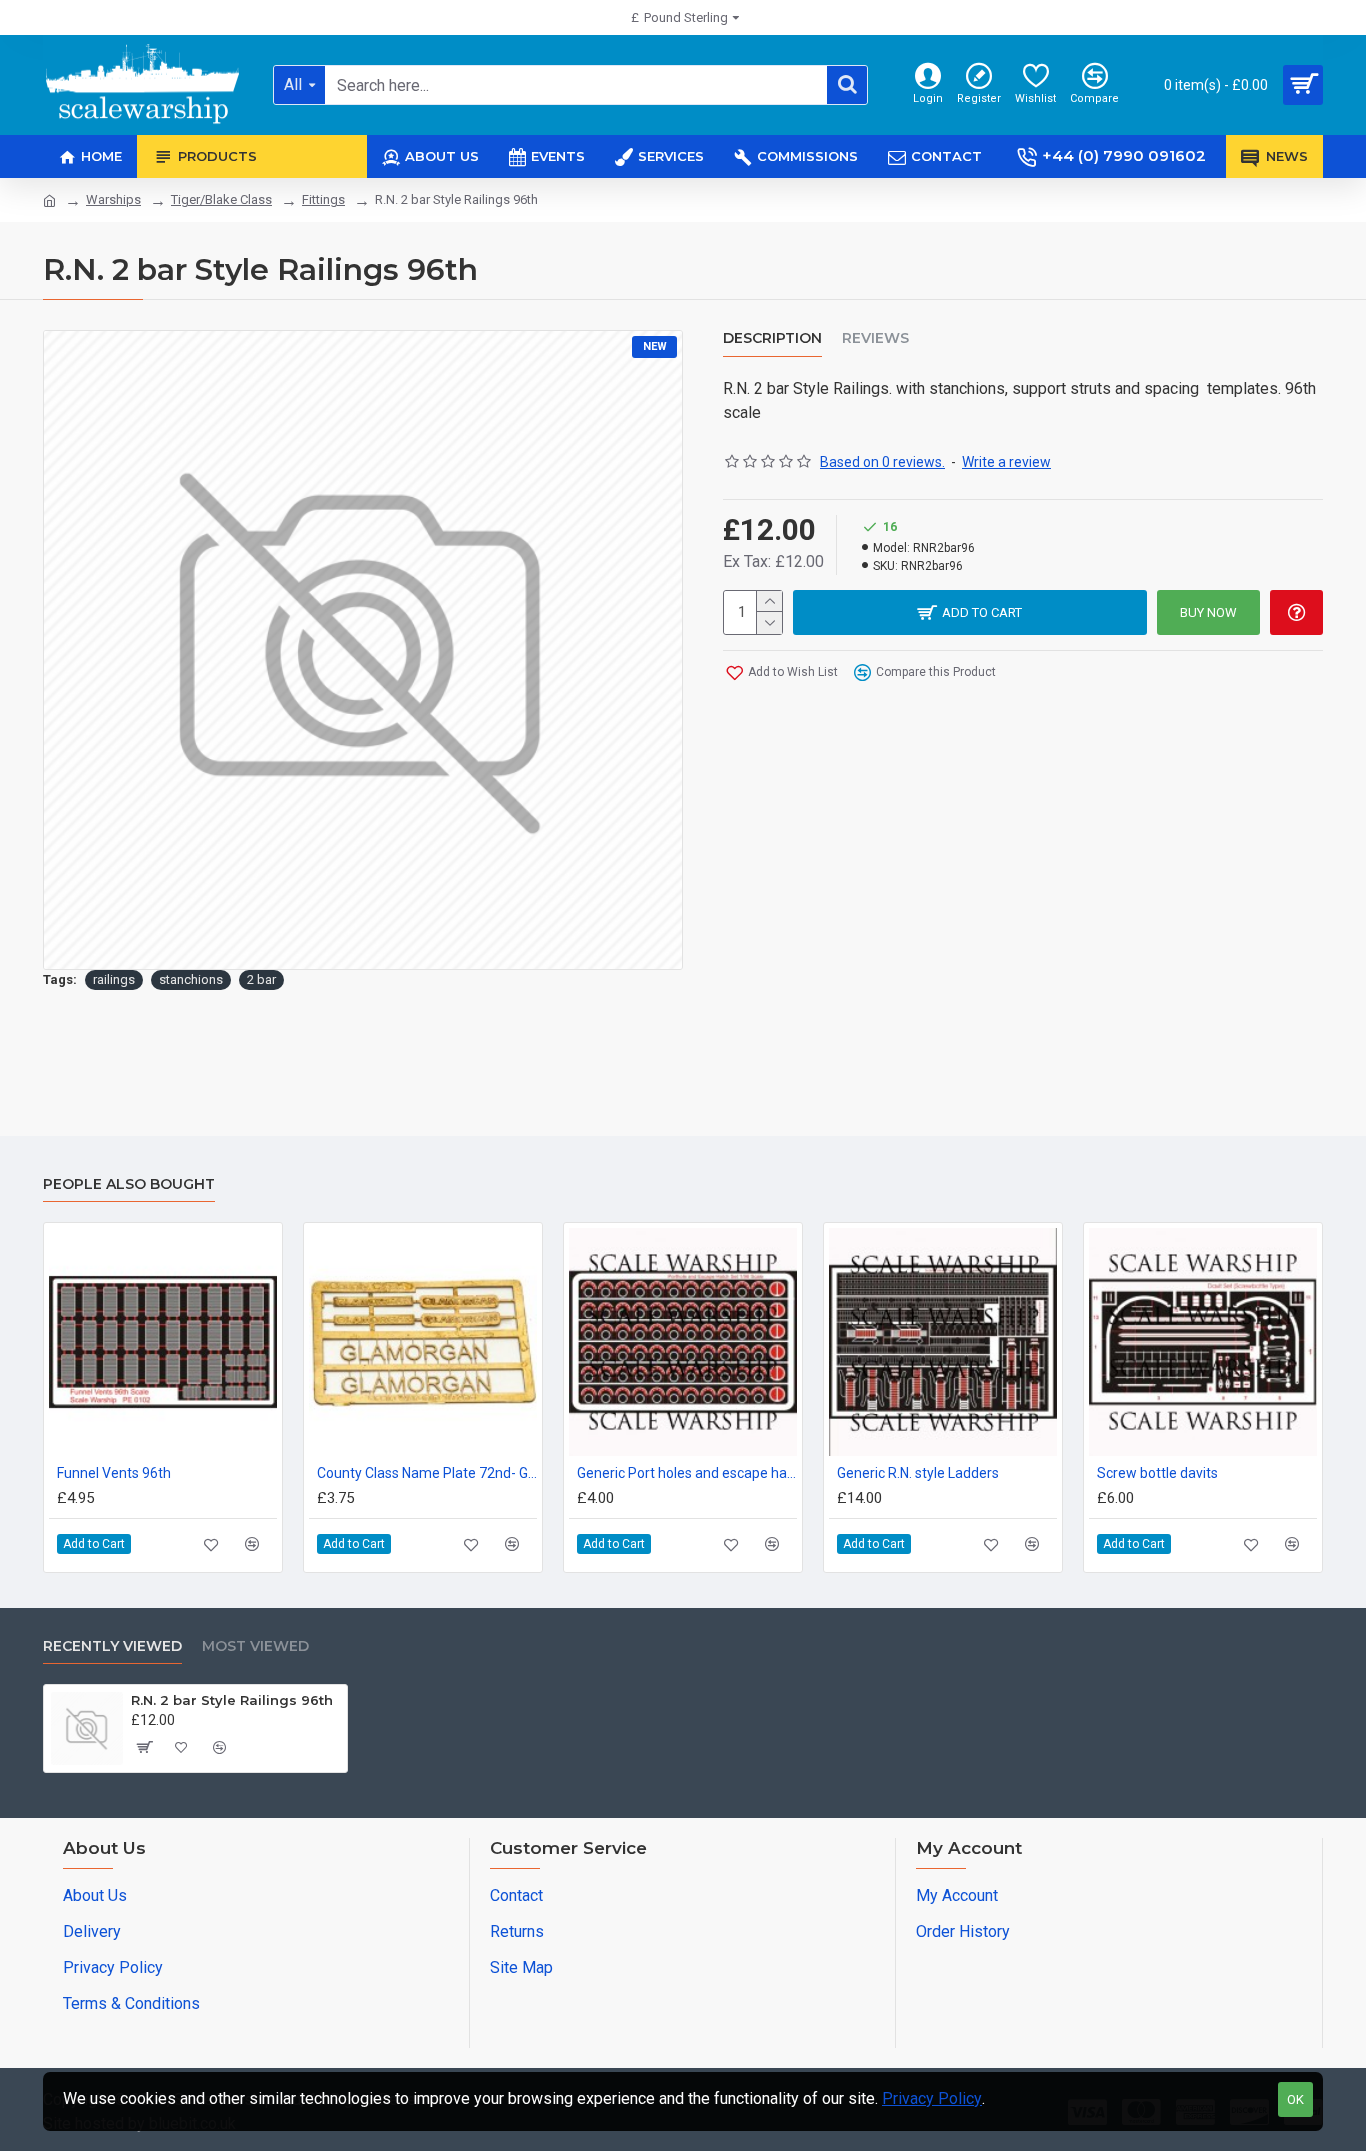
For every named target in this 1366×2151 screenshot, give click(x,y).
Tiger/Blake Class (221, 199)
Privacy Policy (932, 2098)
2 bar (261, 979)
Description (772, 338)
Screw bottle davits (1157, 1473)
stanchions (191, 979)
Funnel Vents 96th (114, 1473)
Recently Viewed (112, 1646)
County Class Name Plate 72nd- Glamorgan (427, 1473)
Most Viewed (255, 1646)
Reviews (875, 338)
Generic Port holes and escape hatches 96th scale (687, 1473)
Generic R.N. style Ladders (918, 1473)
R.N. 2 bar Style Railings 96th (232, 1700)
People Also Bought (129, 1184)
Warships (113, 199)
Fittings (323, 199)
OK (1295, 2099)
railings (114, 979)
